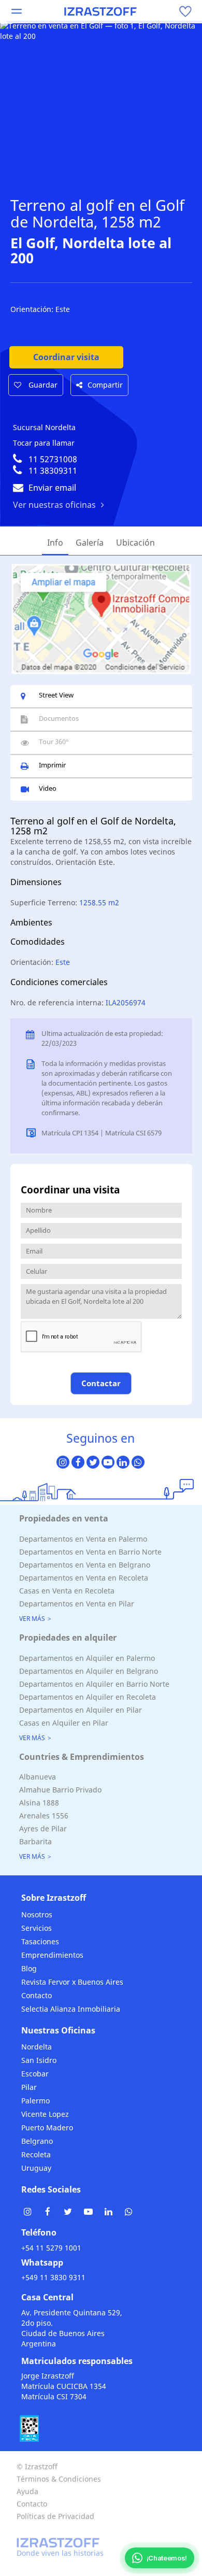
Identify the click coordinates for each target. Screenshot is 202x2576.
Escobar (35, 2074)
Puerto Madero (47, 2127)
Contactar (101, 1383)
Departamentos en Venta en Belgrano (85, 1565)
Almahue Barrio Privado (60, 1790)
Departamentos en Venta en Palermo (83, 1539)
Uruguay (36, 2168)
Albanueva (38, 1777)
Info (55, 543)
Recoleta (36, 2154)
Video (48, 788)
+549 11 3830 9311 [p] (53, 2277)
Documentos (59, 718)
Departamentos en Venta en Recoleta (84, 1578)
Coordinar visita (66, 357)
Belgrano (37, 2141)
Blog (29, 1968)
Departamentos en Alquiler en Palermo (87, 1658)
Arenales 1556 (44, 1816)
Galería (90, 543)
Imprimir (52, 765)
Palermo (35, 2101)
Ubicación (135, 543)
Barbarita (35, 1841)
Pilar (29, 2087)
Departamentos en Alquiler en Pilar (81, 1710)
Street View (56, 695)
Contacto (37, 1995)
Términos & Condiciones (59, 2479)
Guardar (42, 385)
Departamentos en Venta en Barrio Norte (90, 1552)
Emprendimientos (52, 1955)
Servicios (37, 1928)
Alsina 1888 (39, 1803)
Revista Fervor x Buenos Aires (72, 1982)
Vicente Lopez (45, 2114)
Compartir (105, 385)
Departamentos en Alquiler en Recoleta (88, 1697)
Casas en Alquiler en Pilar (64, 1723)
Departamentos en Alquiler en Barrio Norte (94, 1684)
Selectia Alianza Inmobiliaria (71, 2009)
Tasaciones (40, 1941)
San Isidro (39, 2060)
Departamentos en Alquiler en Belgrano (89, 1671)
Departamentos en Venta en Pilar (77, 1604)
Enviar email (52, 488)
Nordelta (37, 2047)
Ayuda (27, 2491)
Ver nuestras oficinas (54, 505)
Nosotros (37, 1915)
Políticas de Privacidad (55, 2516)
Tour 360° (54, 742)
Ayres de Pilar (43, 1828)
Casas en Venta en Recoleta (67, 1591)
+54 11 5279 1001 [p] (51, 2248)
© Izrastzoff (37, 2466)
